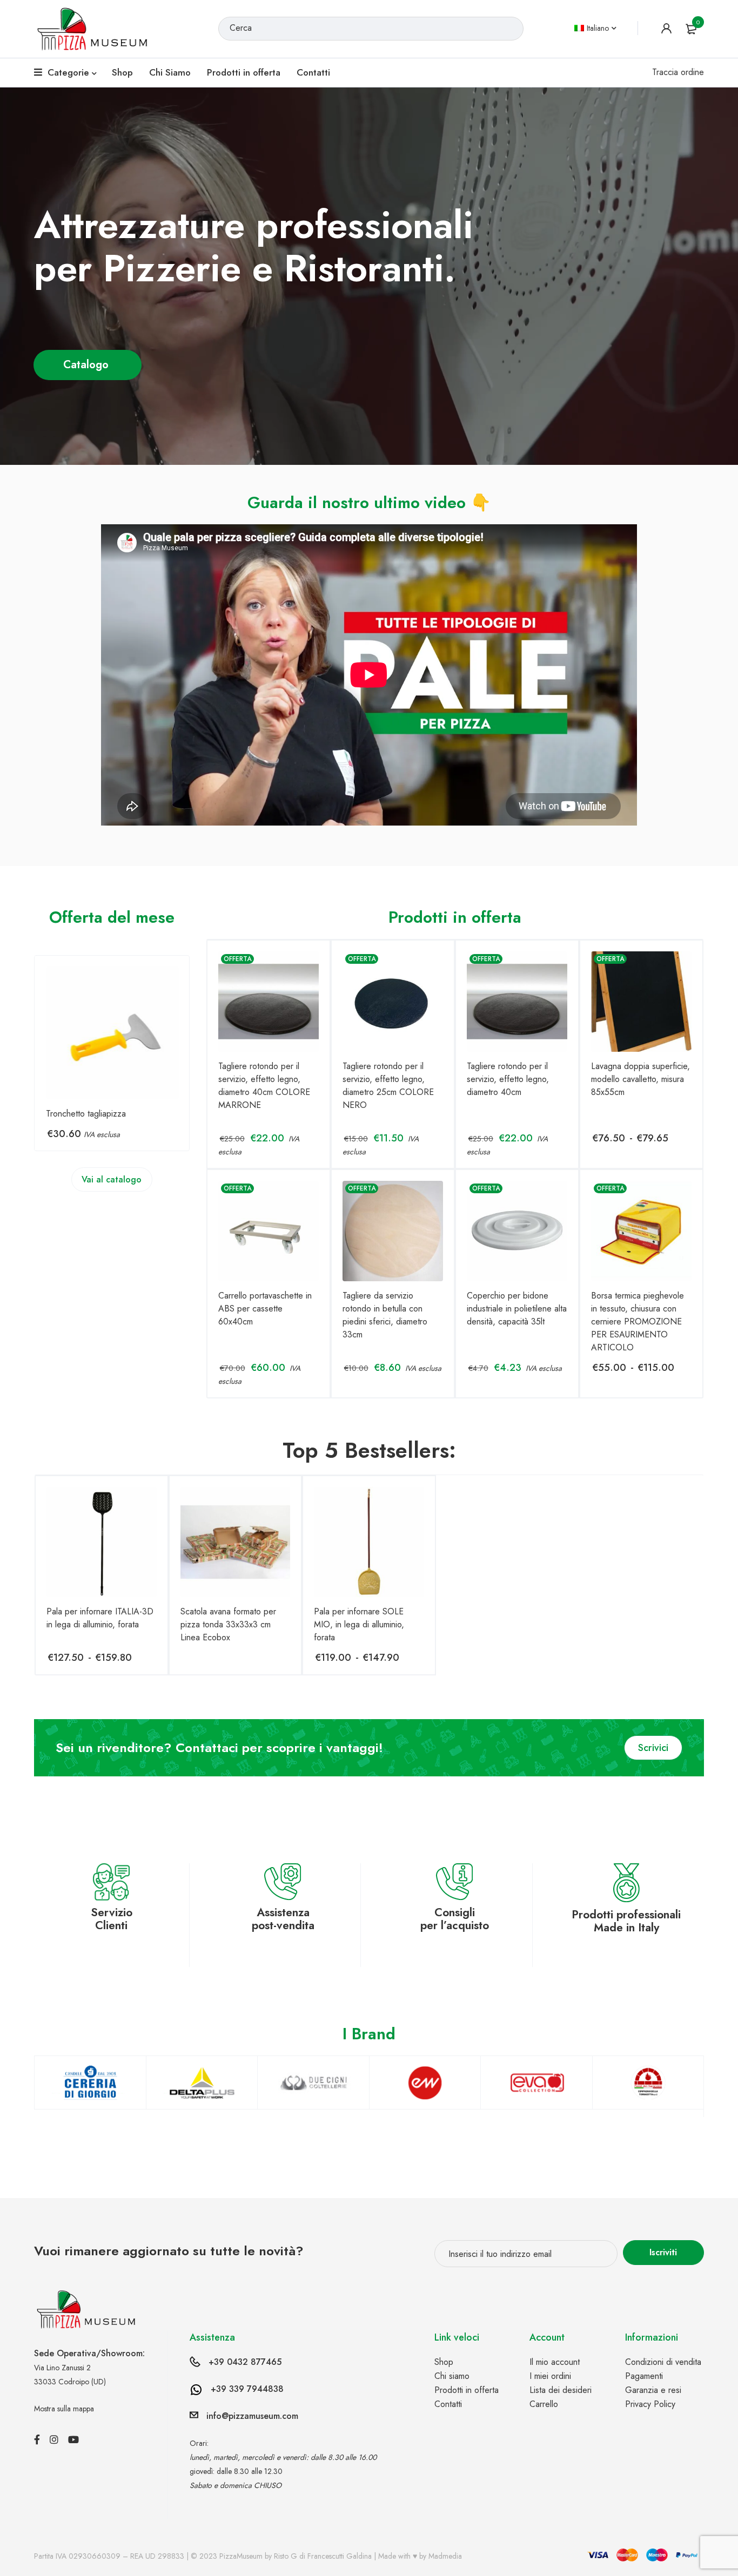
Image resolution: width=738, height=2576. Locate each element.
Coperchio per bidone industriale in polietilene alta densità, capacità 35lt (517, 1309)
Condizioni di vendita (663, 2362)
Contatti (448, 2404)
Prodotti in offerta (467, 2390)
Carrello (544, 2404)
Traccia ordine (678, 72)
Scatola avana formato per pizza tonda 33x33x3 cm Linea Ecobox (228, 1624)
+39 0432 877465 (245, 2362)
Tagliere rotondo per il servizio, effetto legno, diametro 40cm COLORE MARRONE (264, 1086)
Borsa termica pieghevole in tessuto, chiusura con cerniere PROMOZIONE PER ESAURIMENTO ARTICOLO (638, 1321)
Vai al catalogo (112, 1179)
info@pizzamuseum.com (252, 2416)
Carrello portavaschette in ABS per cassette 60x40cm (265, 1309)
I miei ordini (550, 2376)
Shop (444, 2362)
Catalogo (88, 365)
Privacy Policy (650, 2404)
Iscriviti (663, 2252)
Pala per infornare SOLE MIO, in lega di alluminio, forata (359, 1624)
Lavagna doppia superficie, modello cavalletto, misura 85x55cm (640, 1079)
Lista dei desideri (561, 2390)
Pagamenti (644, 2376)
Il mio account (555, 2362)
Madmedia (445, 2556)
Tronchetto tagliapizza (86, 1114)
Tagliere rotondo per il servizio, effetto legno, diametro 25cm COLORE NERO (388, 1086)
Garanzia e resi (653, 2390)
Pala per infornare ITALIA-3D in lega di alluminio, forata (100, 1618)
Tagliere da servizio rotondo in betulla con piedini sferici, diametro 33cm (385, 1315)
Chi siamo (452, 2376)
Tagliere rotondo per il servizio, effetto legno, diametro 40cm (508, 1079)
